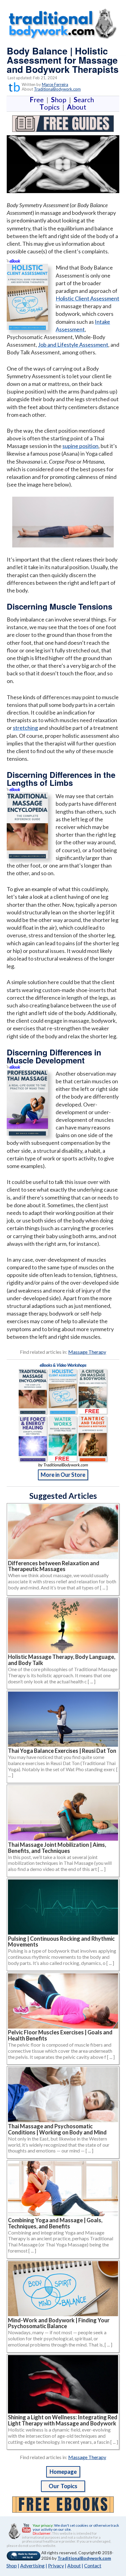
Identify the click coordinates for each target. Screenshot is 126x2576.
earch (85, 100)
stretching (25, 728)
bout (77, 107)
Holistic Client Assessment (87, 298)
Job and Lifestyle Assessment (73, 345)
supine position (80, 446)
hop (60, 100)
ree (38, 100)
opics (51, 107)
